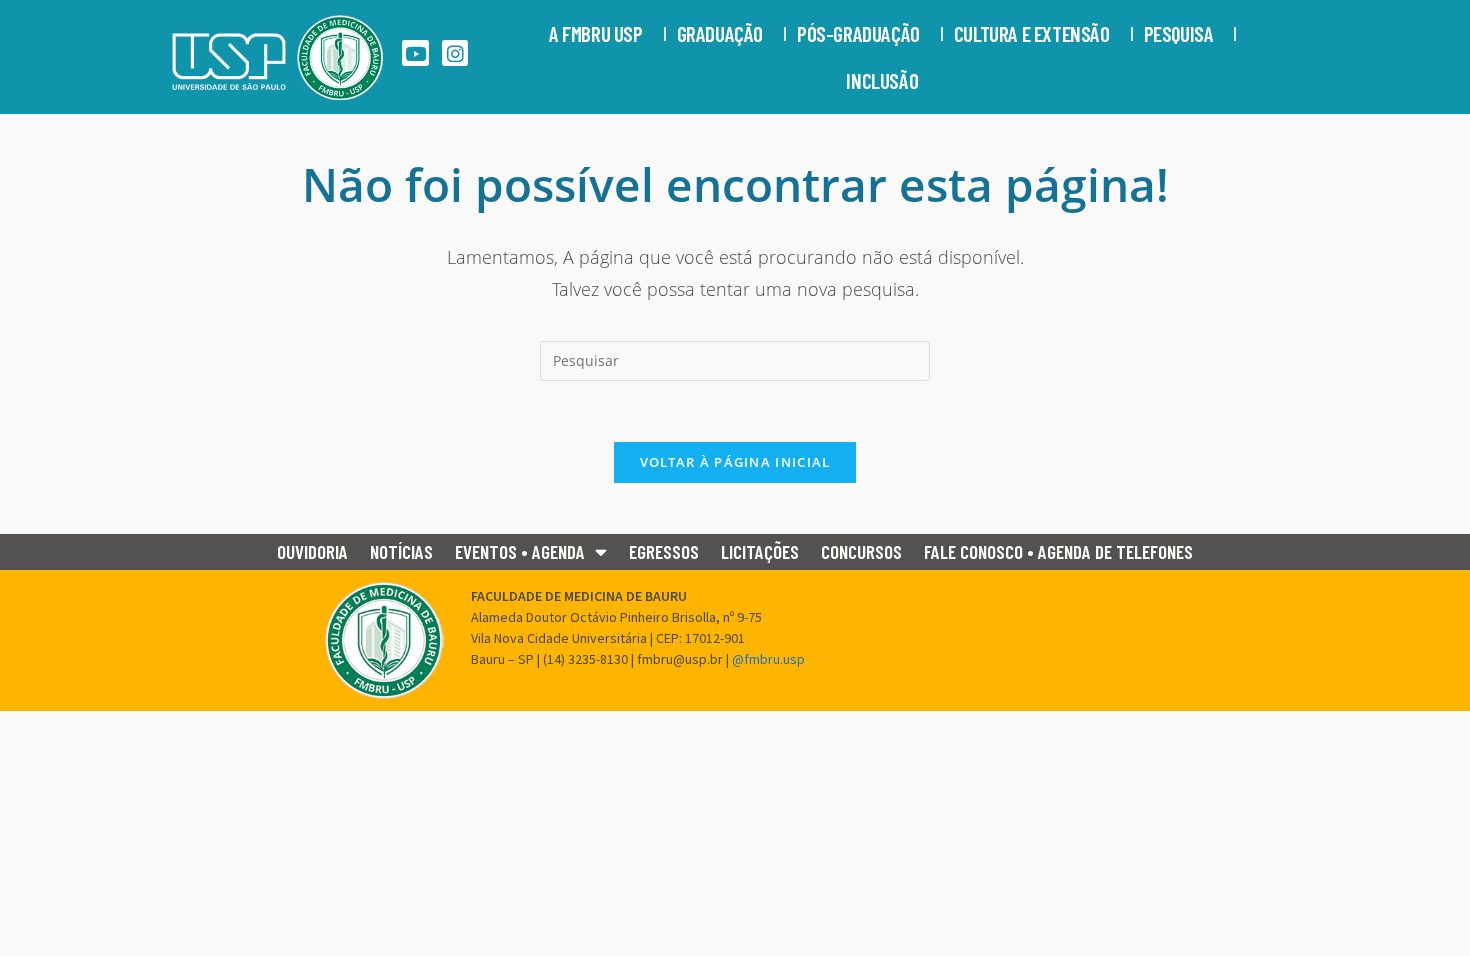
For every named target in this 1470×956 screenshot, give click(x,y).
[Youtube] (415, 53)
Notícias (401, 552)
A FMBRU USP (596, 33)
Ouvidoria (312, 552)
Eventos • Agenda (520, 552)
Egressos (664, 552)
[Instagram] (455, 53)
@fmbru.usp (768, 659)
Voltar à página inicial (735, 462)
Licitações (760, 552)
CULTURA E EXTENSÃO (1032, 33)
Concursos (861, 552)
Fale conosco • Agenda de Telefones (1058, 552)
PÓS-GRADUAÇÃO (858, 33)
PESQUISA (1179, 33)
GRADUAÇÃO (720, 33)
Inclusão (882, 80)
